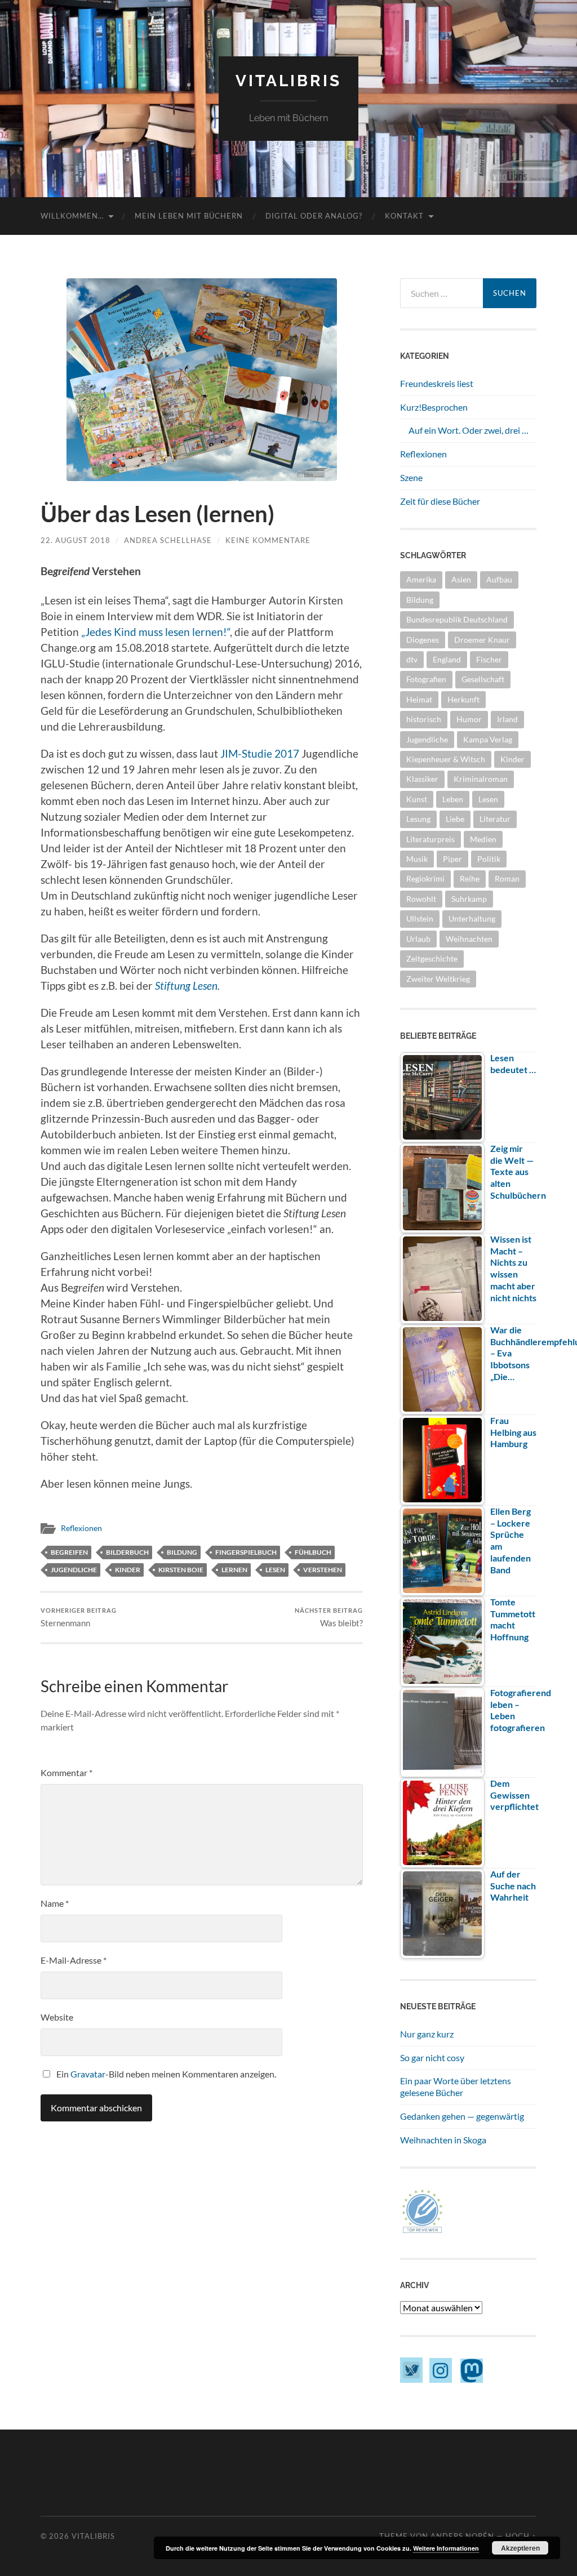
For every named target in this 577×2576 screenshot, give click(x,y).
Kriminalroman (481, 779)
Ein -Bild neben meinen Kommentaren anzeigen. (166, 2074)
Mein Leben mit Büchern (189, 216)
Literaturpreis (430, 839)
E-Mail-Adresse (74, 1960)
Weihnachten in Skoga (443, 2140)
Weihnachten (469, 939)
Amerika (421, 579)
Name (55, 1903)
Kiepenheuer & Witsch (446, 759)
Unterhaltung (472, 918)
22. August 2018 (76, 540)
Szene (411, 477)
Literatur (495, 819)
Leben (453, 799)
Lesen (275, 1570)
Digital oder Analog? (314, 216)
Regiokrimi (425, 878)
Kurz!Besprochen (434, 407)
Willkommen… (72, 216)
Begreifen (69, 1552)
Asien (461, 579)
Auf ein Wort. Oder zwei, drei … (469, 430)
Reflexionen (81, 1528)
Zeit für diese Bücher (440, 501)
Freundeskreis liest (437, 383)
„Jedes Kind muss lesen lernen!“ (156, 632)
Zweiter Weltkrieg (438, 979)
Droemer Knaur (482, 640)
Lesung (418, 819)
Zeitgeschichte (432, 958)
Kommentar (66, 1772)
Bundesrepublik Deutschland (457, 619)
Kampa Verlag (488, 739)
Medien (483, 839)
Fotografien (426, 679)
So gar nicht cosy (432, 2057)
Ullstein (420, 918)
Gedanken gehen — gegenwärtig (462, 2116)
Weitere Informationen (446, 2548)
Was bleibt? (329, 1618)
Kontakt (404, 216)
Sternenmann (79, 1618)
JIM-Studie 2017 (260, 754)
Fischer (489, 659)
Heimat (419, 699)
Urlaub (418, 939)
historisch (424, 719)
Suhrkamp (469, 899)
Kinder (128, 1570)
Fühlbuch (313, 1552)
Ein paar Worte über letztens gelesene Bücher (456, 2086)
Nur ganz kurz (427, 2034)
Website (57, 2017)
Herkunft (463, 699)
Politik (489, 859)
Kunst (417, 799)
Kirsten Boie (181, 1570)
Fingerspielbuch (246, 1552)
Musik (417, 859)
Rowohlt (421, 899)
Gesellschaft (483, 679)
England (447, 659)
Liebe (455, 819)
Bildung (182, 1552)
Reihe (470, 878)
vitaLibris (288, 81)
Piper (452, 859)
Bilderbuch (127, 1552)
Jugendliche (74, 1570)
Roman (507, 878)
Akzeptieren (520, 2548)
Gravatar (88, 2074)
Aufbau (499, 579)
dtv (412, 659)
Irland (507, 719)
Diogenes (423, 640)
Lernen (234, 1570)
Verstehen (323, 1570)
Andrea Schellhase (168, 540)
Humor (469, 719)
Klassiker (422, 779)
